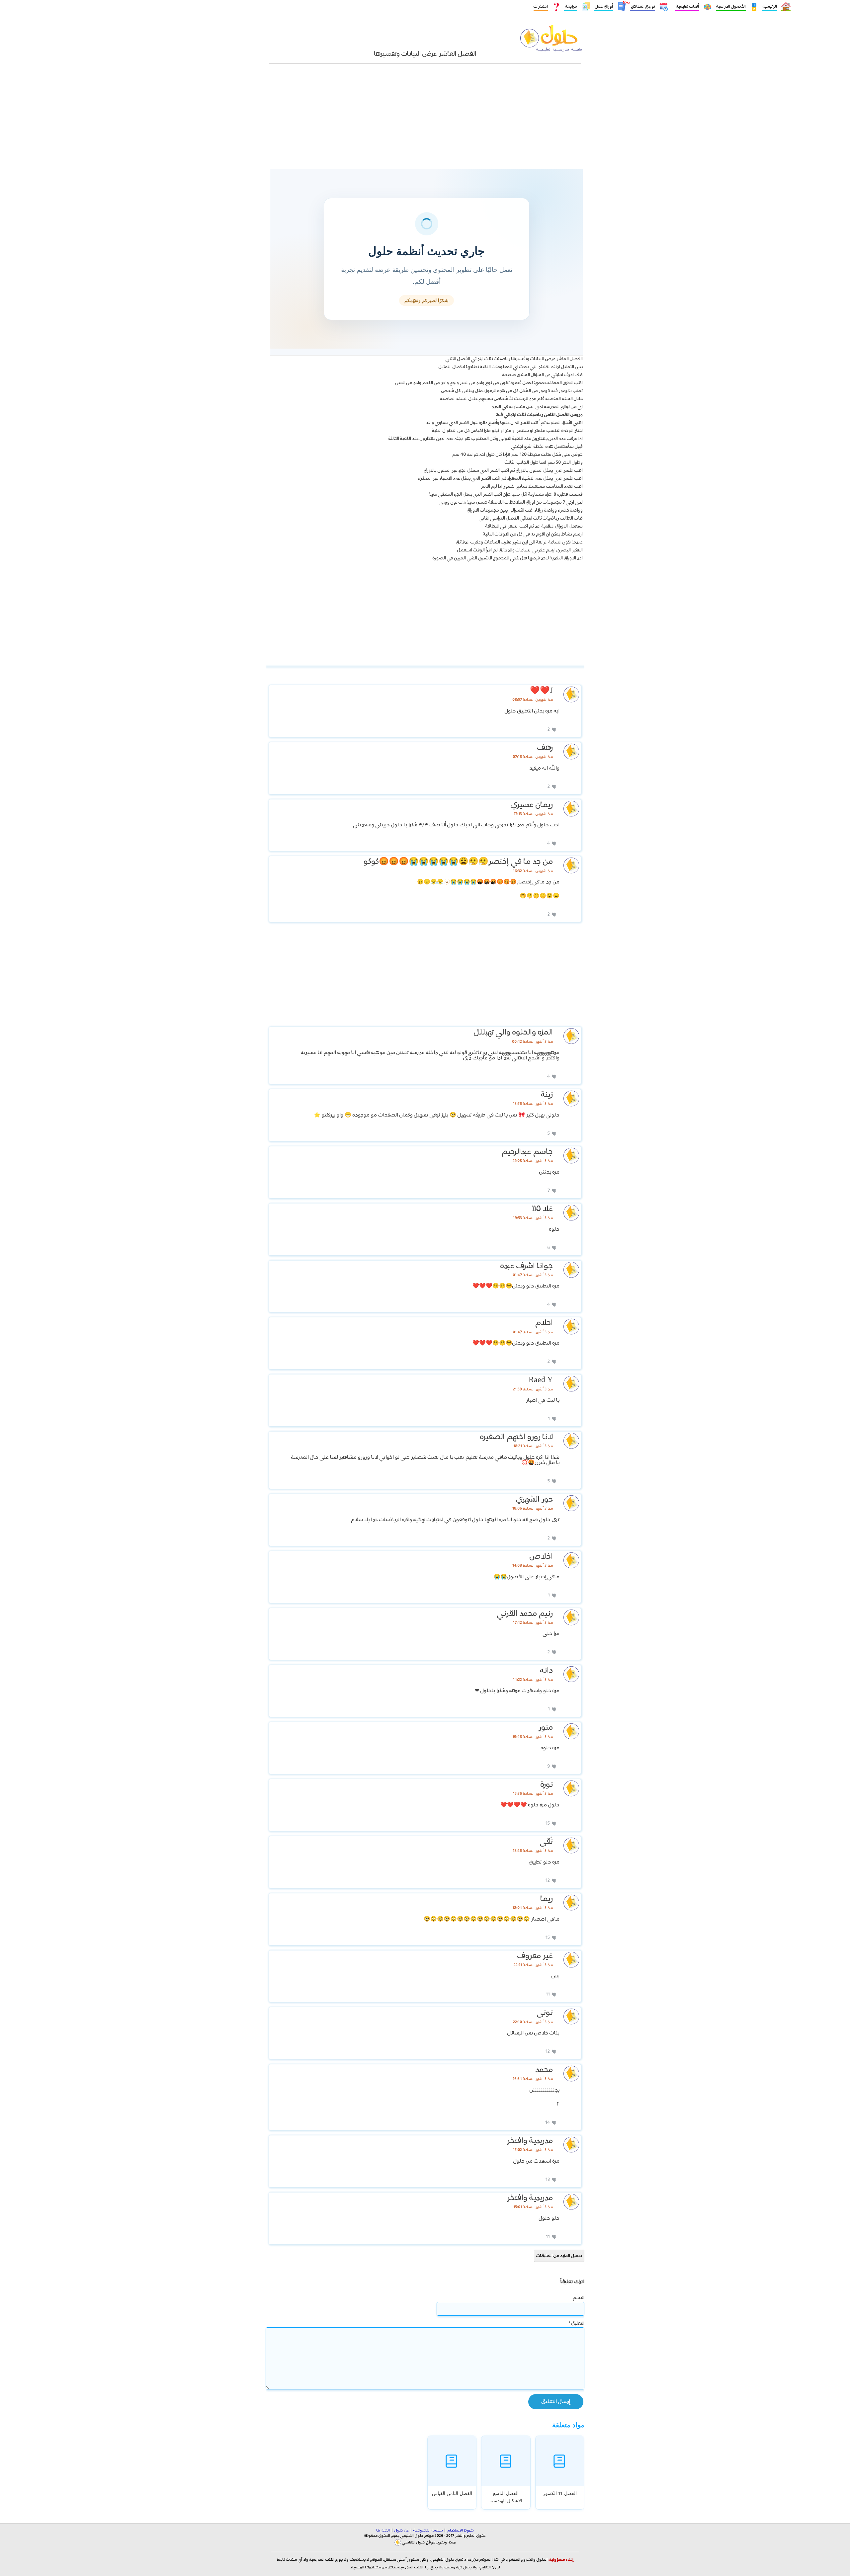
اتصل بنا (383, 2531)
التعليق (577, 2323)
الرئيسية (769, 6)
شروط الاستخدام (460, 2531)
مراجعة (571, 6)
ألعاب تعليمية (687, 6)
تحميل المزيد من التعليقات (559, 2256)
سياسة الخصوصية (428, 2531)
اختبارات (541, 6)
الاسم (579, 2298)
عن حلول (402, 2531)
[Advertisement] (425, 120)
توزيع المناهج (642, 6)
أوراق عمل (603, 6)
